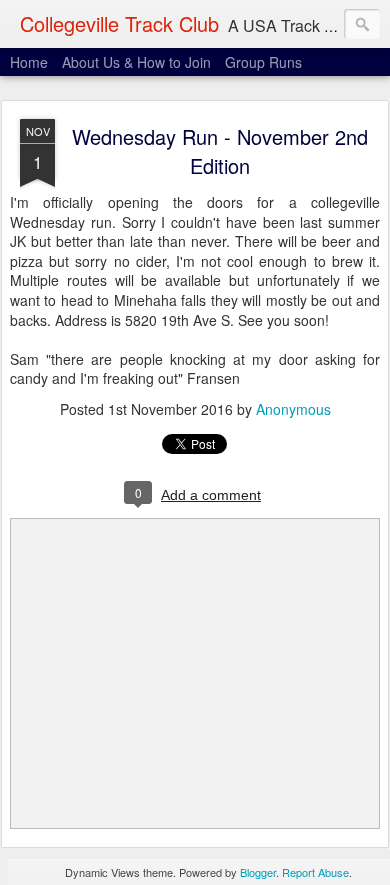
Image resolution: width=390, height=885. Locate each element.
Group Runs (263, 62)
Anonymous (293, 409)
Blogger (258, 872)
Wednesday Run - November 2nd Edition (220, 151)
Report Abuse (315, 872)
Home (29, 62)
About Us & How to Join (136, 62)
